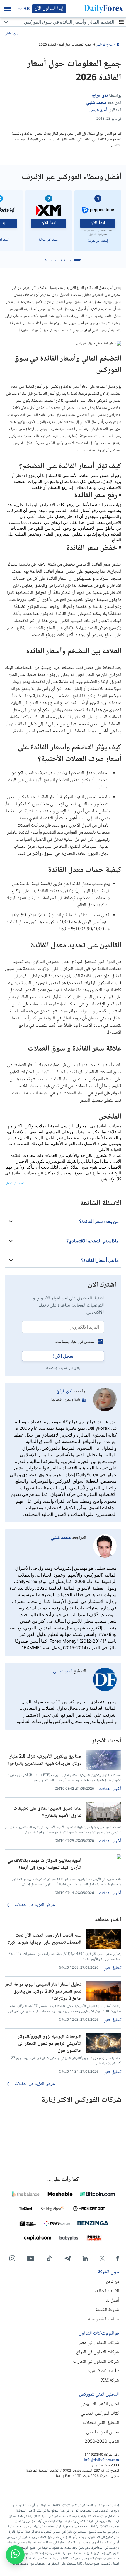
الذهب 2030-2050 (102, 2442)
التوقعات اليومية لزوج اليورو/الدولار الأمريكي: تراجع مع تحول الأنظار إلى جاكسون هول (50, 2043)
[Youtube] (30, 2258)
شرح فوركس (104, 45)
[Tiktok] (49, 2258)
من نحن (113, 2282)
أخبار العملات (110, 1789)
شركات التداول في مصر (99, 2343)
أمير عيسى (63, 1671)
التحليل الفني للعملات (101, 2423)
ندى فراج (64, 1391)
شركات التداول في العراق (98, 2352)
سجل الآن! (63, 1356)
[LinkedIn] (85, 2258)
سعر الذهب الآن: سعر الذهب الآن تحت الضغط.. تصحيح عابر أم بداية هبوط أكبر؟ (45, 1939)
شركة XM (110, 2381)
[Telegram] (68, 2258)
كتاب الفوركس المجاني (100, 2413)
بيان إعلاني (12, 34)
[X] (102, 2258)
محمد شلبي (61, 1538)
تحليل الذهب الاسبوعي (100, 2404)
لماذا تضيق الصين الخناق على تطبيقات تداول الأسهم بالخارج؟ (47, 1812)
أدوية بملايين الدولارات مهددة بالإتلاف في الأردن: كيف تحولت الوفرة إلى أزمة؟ (45, 1864)
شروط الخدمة (107, 2310)
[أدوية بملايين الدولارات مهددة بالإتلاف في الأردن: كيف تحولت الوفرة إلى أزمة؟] (104, 1858)
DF (119, 45)
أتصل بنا (112, 2301)
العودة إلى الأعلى (15, 1184)
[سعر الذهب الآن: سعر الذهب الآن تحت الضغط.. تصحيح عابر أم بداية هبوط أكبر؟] (104, 1948)
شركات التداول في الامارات (96, 2362)
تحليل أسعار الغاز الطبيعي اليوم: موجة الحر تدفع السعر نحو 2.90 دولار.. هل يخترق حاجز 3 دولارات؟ (43, 1991)
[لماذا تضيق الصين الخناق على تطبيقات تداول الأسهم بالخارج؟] (104, 1821)
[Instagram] (12, 2258)
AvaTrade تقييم (103, 2371)
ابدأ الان (98, 223)
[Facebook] (118, 2258)
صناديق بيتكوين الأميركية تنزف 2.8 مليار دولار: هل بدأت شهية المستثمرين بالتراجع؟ (44, 1760)
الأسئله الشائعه (107, 2291)
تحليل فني (112, 1968)
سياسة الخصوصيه (103, 2319)
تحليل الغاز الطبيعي (103, 2432)
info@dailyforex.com (101, 2460)
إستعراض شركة (98, 241)
